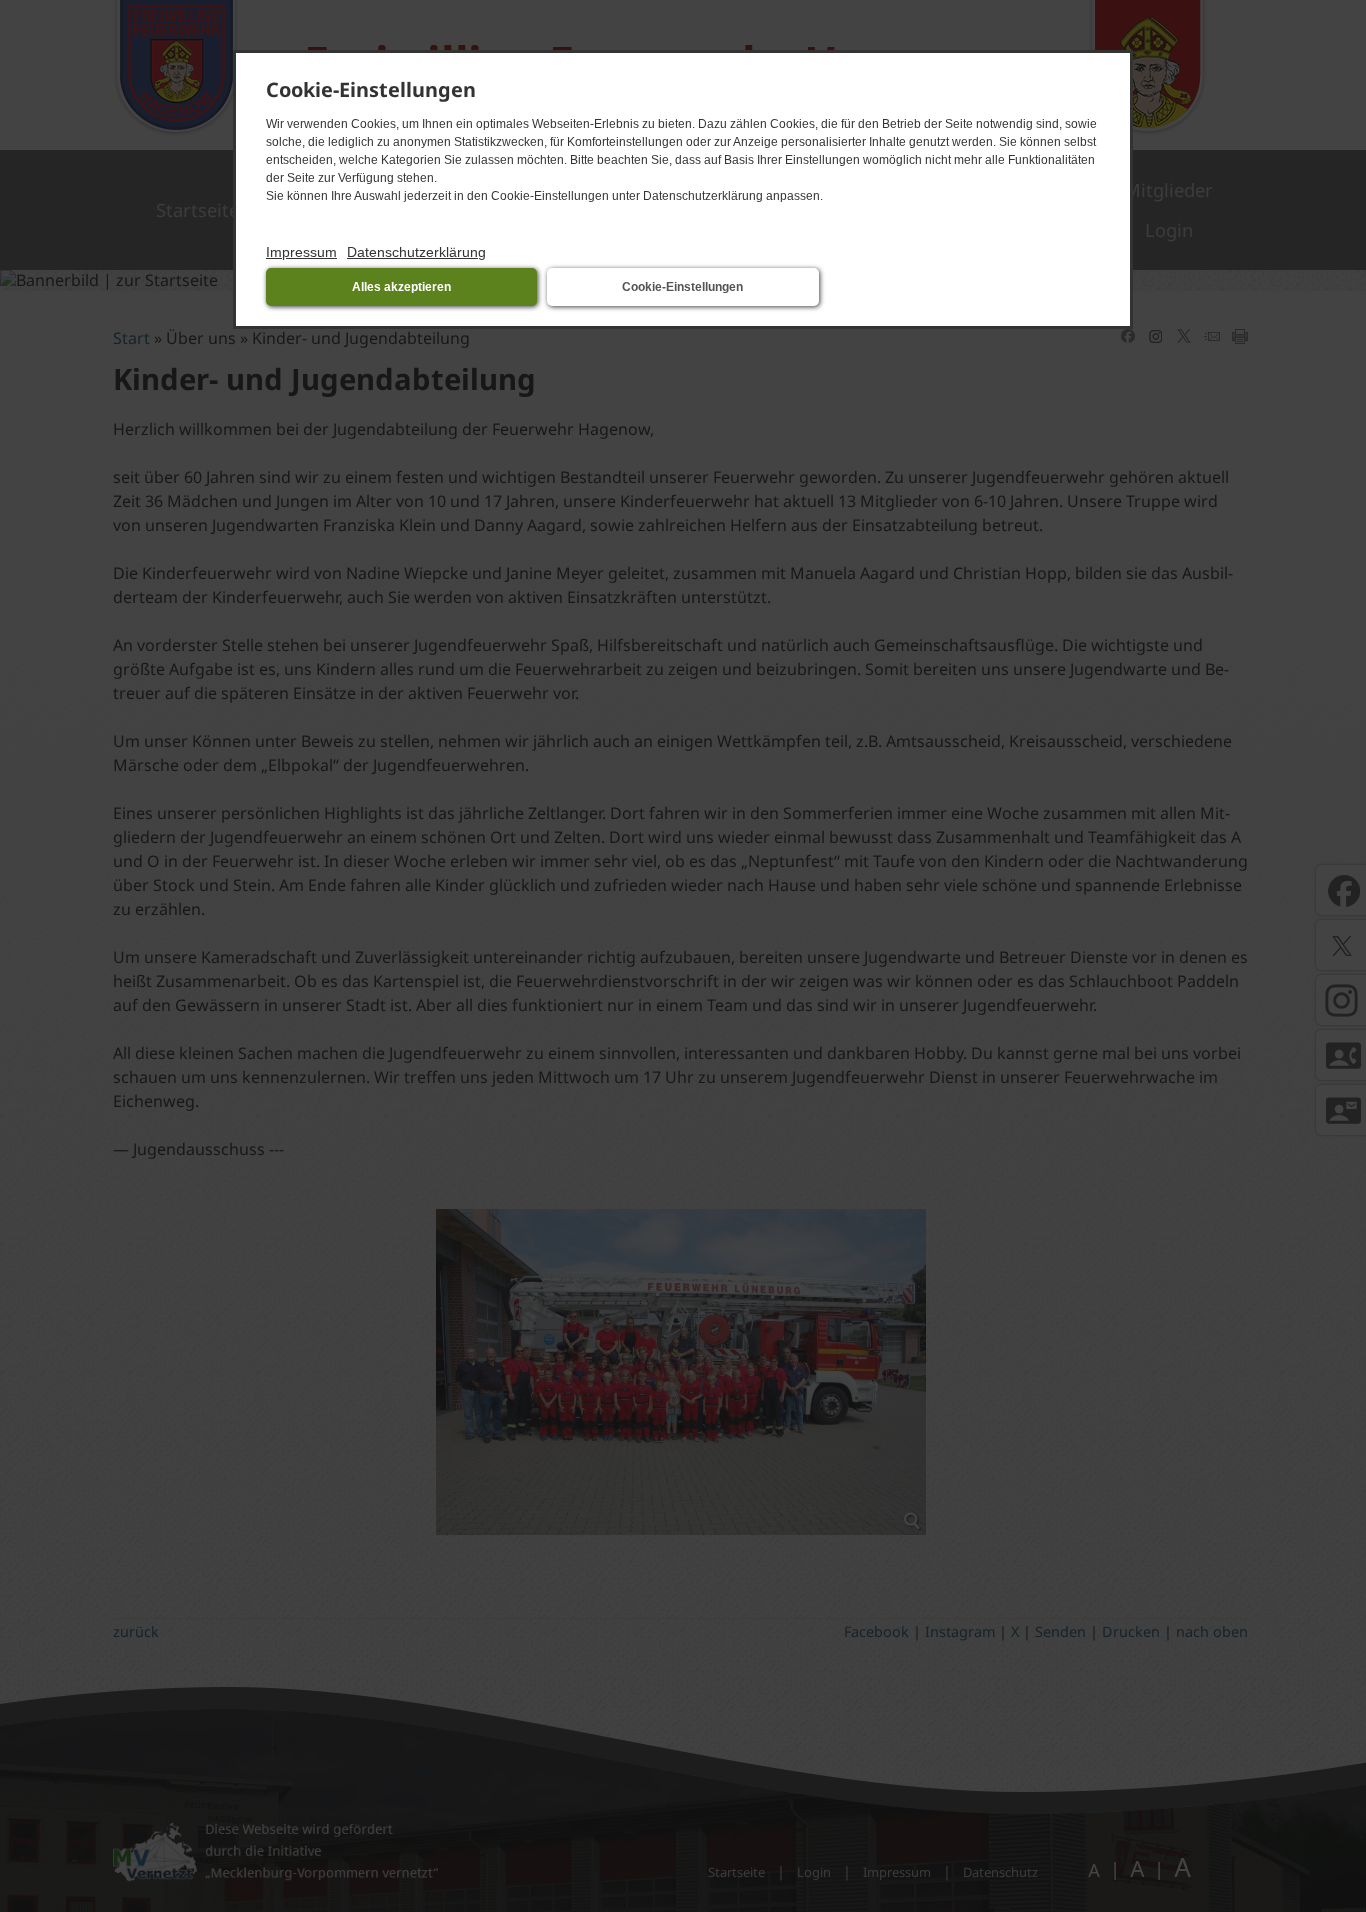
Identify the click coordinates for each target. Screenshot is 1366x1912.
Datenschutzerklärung (416, 252)
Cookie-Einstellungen (682, 287)
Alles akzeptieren (401, 287)
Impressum (301, 252)
